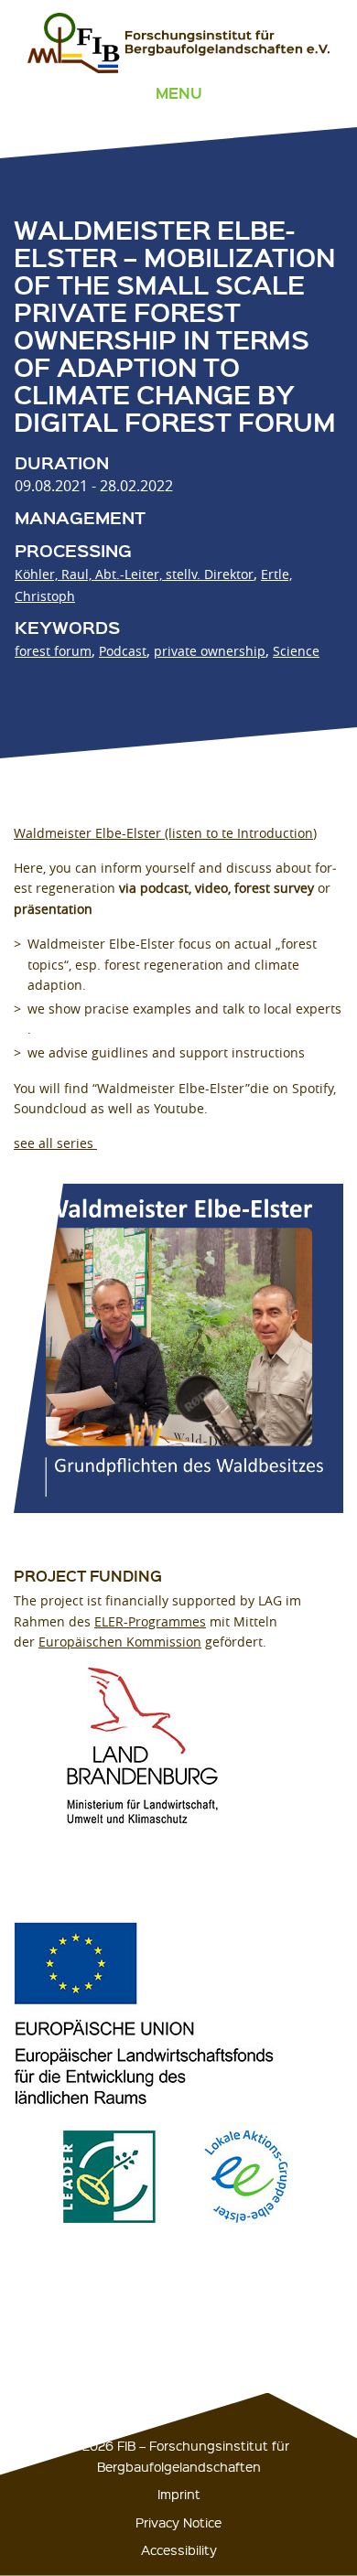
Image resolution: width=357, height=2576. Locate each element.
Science (296, 651)
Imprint (179, 2494)
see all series (55, 1143)
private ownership (210, 651)
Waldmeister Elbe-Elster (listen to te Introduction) (165, 833)
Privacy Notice (178, 2522)
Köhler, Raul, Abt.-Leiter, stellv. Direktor (134, 574)
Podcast (123, 651)
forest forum (53, 651)
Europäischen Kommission (120, 1642)
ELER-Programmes (150, 1621)
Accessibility (179, 2549)
